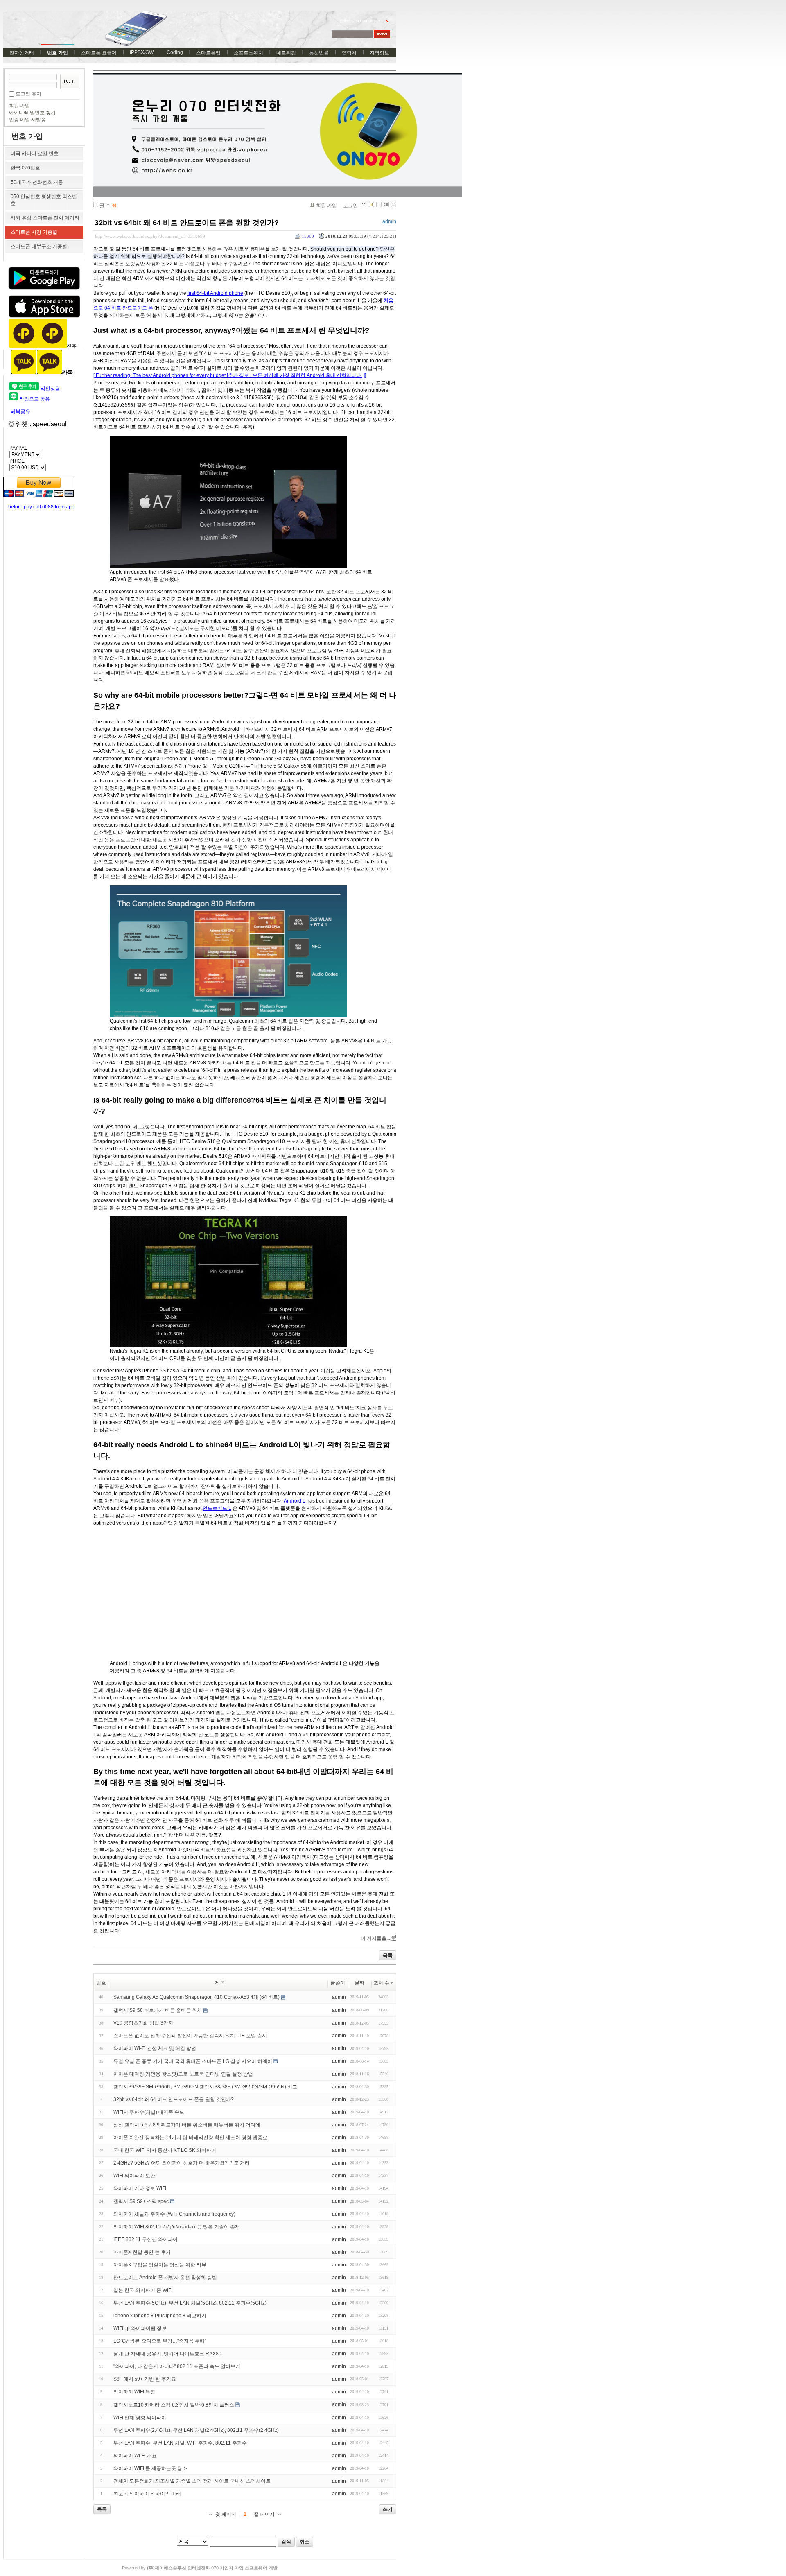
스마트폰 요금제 (99, 53)
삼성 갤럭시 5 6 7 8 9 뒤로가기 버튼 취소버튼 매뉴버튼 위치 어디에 (187, 2125)
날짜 (359, 1983)
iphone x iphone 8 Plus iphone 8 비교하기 (160, 2316)
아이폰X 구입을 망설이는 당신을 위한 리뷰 (160, 2265)
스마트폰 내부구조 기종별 (39, 246)
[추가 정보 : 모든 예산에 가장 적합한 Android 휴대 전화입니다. (295, 375)
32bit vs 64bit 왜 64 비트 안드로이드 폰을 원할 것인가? (187, 223)
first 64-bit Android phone (215, 293)
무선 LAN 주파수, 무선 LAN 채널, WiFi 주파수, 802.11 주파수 (180, 2443)
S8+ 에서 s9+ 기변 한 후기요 (145, 2379)
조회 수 (381, 1983)
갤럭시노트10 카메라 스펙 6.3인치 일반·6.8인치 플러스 (174, 2405)
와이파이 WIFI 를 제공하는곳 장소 (150, 2468)
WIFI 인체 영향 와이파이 (140, 2418)
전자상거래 (22, 53)
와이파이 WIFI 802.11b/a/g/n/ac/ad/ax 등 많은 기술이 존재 (177, 2227)
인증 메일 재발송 (27, 120)
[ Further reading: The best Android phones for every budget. (160, 375)
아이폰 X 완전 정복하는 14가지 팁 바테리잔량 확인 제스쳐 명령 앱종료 (190, 2138)
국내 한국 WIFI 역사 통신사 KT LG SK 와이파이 (165, 2150)
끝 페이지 (264, 2514)
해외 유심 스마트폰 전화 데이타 (45, 218)
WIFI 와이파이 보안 (134, 2176)
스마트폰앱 (208, 53)
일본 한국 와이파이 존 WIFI (143, 2290)
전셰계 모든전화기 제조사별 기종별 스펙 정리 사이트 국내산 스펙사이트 (192, 2481)
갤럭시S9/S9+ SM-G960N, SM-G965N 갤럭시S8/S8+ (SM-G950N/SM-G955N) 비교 (205, 2087)
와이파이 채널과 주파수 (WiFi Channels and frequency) (174, 2214)
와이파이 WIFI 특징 (134, 2392)
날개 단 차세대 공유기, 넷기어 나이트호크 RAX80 (167, 2354)
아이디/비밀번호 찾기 (32, 113)
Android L (295, 1501)
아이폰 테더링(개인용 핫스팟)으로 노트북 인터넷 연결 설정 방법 (183, 2074)
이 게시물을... (375, 1938)
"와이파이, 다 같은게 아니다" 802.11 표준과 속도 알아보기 (177, 2366)
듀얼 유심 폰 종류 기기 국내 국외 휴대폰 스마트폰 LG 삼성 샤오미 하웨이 (193, 2061)
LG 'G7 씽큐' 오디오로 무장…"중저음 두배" (160, 2341)
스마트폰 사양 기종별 (34, 232)
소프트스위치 (248, 53)
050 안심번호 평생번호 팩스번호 (44, 200)
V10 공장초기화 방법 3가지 (143, 2023)
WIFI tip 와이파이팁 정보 (140, 2328)
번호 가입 (58, 53)
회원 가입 (19, 106)
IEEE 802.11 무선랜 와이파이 (146, 2239)
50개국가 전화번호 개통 (37, 182)
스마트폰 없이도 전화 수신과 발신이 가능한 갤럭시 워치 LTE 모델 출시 (190, 2036)
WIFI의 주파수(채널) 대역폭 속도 (149, 2112)
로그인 (350, 206)
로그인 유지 (28, 94)
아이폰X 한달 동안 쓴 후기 (142, 2252)
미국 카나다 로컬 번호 (35, 154)
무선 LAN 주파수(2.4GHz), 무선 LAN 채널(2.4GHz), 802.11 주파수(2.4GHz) (196, 2430)
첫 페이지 (226, 2514)
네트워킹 (286, 53)
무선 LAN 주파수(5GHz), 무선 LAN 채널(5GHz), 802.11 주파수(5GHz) (190, 2303)
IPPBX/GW (142, 52)
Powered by (200, 2568)
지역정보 (379, 53)
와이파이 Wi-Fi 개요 (135, 2456)
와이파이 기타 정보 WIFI (140, 2188)
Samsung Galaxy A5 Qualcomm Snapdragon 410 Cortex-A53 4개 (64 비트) (196, 1997)
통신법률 (319, 53)
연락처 (349, 53)
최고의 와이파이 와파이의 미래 (147, 2494)
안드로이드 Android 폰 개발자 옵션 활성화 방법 (165, 2278)
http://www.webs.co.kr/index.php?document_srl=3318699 (150, 236)
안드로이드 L (217, 1508)
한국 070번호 (25, 168)
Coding (175, 52)
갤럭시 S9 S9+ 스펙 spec (141, 2201)
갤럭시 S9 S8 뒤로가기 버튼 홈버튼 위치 (158, 2010)
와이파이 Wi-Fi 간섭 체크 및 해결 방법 (155, 2048)
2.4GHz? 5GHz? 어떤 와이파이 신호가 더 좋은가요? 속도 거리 (182, 2163)
